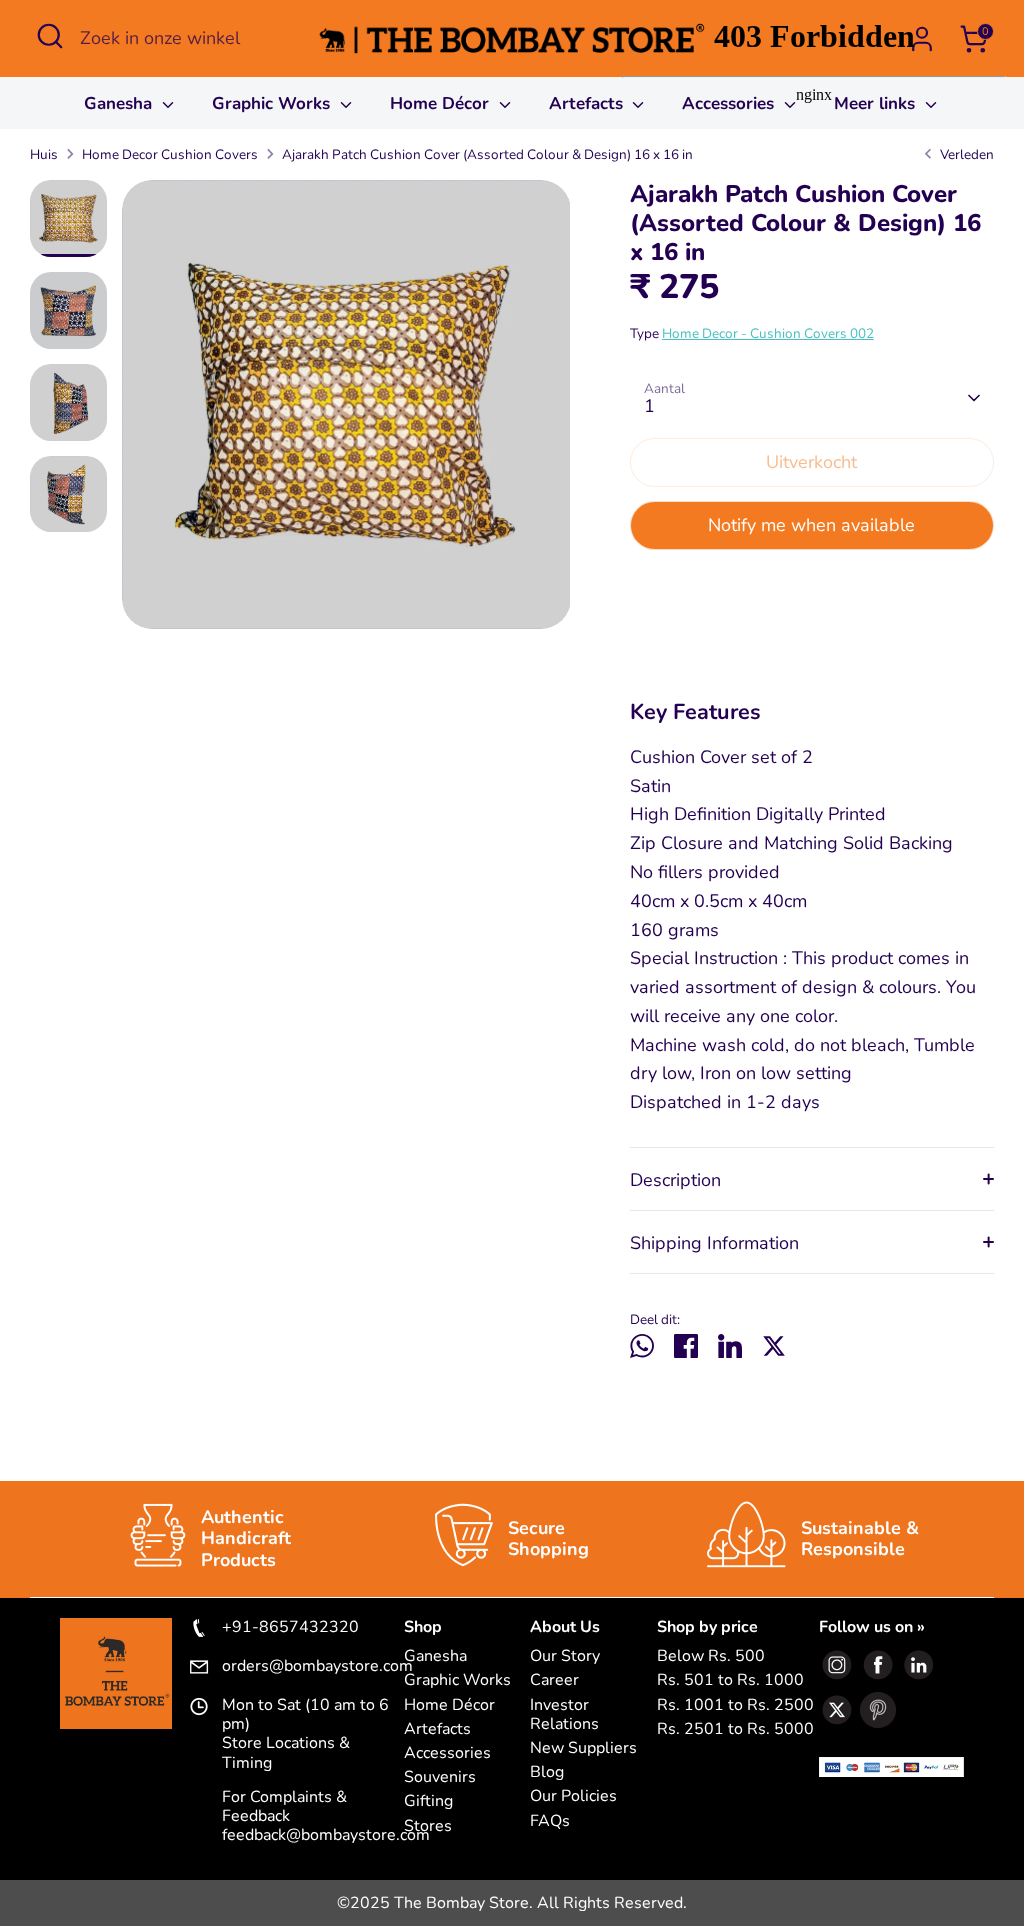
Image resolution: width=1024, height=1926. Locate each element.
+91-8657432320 (290, 1628)
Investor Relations (564, 1715)
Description (675, 1180)
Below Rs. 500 (711, 1656)
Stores (428, 1826)
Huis (44, 154)
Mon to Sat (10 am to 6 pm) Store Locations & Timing (305, 1734)
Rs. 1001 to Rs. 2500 (735, 1705)
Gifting (428, 1801)
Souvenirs (440, 1777)
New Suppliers (583, 1748)
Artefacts (588, 103)
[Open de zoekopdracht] (50, 36)
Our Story (565, 1656)
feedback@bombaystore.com (326, 1835)
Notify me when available (811, 525)
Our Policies (573, 1796)
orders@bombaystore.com (313, 1667)
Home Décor (442, 103)
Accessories (447, 1753)
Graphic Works (273, 103)
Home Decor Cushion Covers (170, 154)
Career (554, 1680)
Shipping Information (714, 1243)
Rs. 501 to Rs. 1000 (730, 1680)
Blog (547, 1772)
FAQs (550, 1821)
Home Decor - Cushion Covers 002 (768, 333)
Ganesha (120, 103)
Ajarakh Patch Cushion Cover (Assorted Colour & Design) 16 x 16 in (487, 154)
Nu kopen (812, 588)
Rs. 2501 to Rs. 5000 (735, 1729)
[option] (346, 412)
